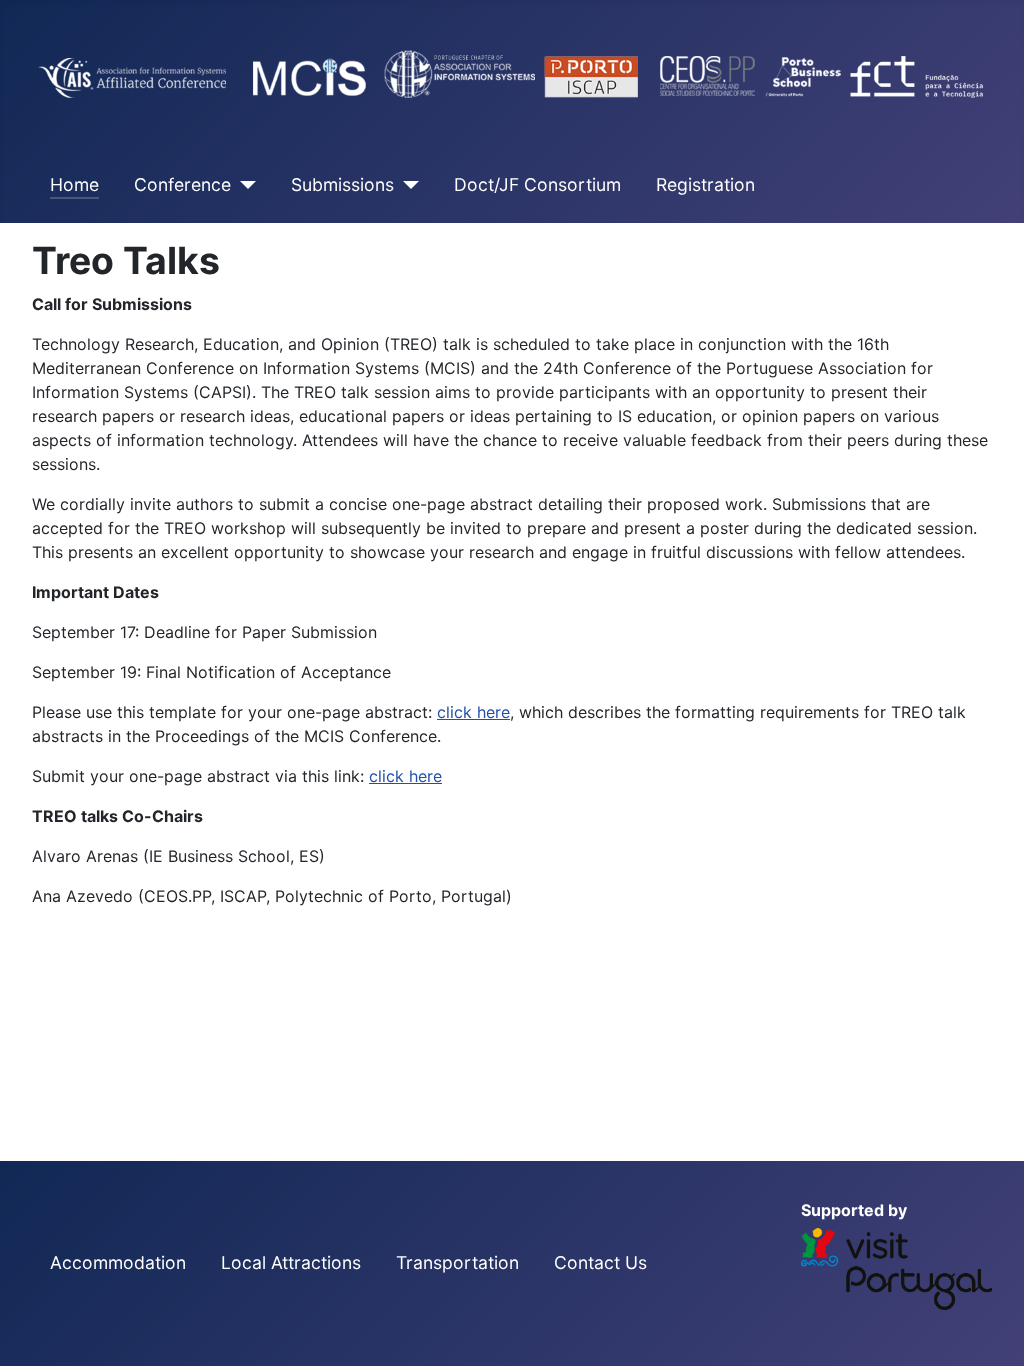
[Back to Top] (989, 1329)
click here (473, 712)
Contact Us (600, 1262)
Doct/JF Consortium (537, 184)
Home (74, 184)
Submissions (342, 184)
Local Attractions (291, 1262)
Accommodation (118, 1262)
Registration (705, 184)
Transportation (457, 1262)
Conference (182, 184)
